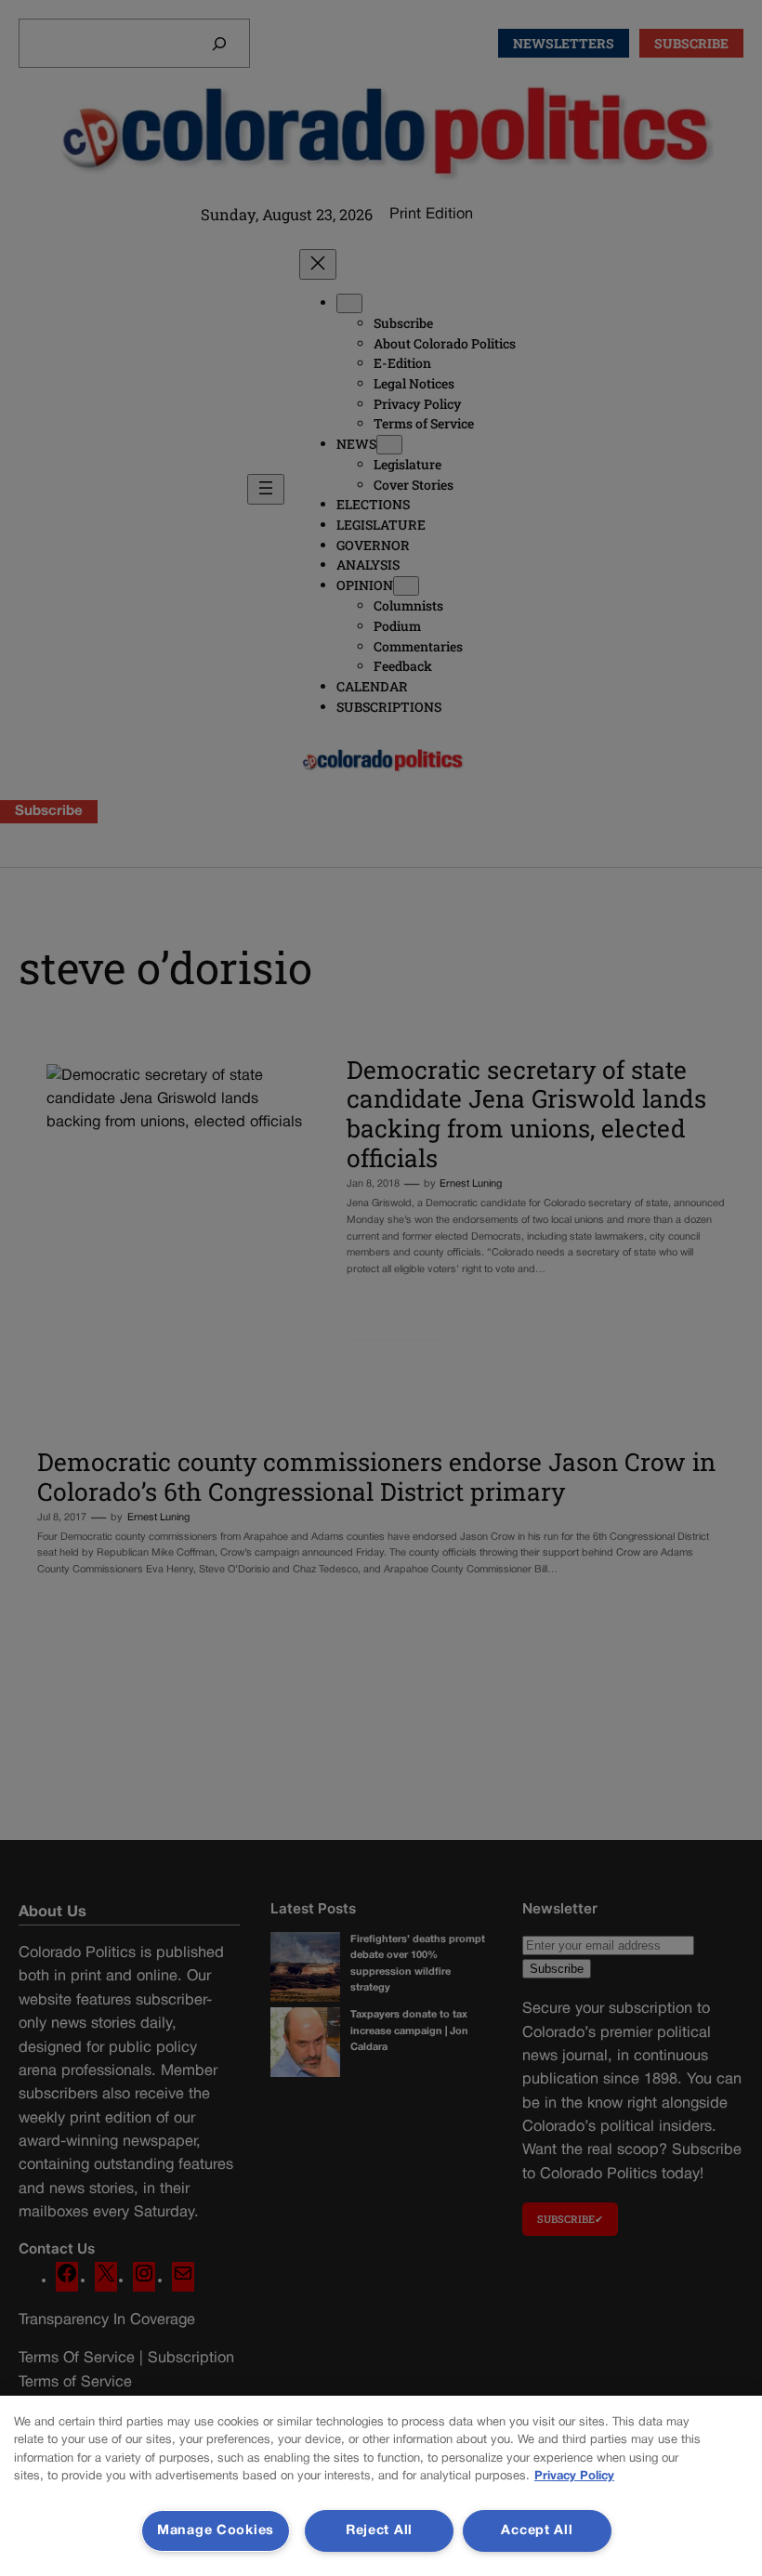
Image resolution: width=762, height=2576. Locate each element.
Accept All (537, 2531)
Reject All (379, 2531)
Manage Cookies (216, 2531)
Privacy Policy (574, 2477)
